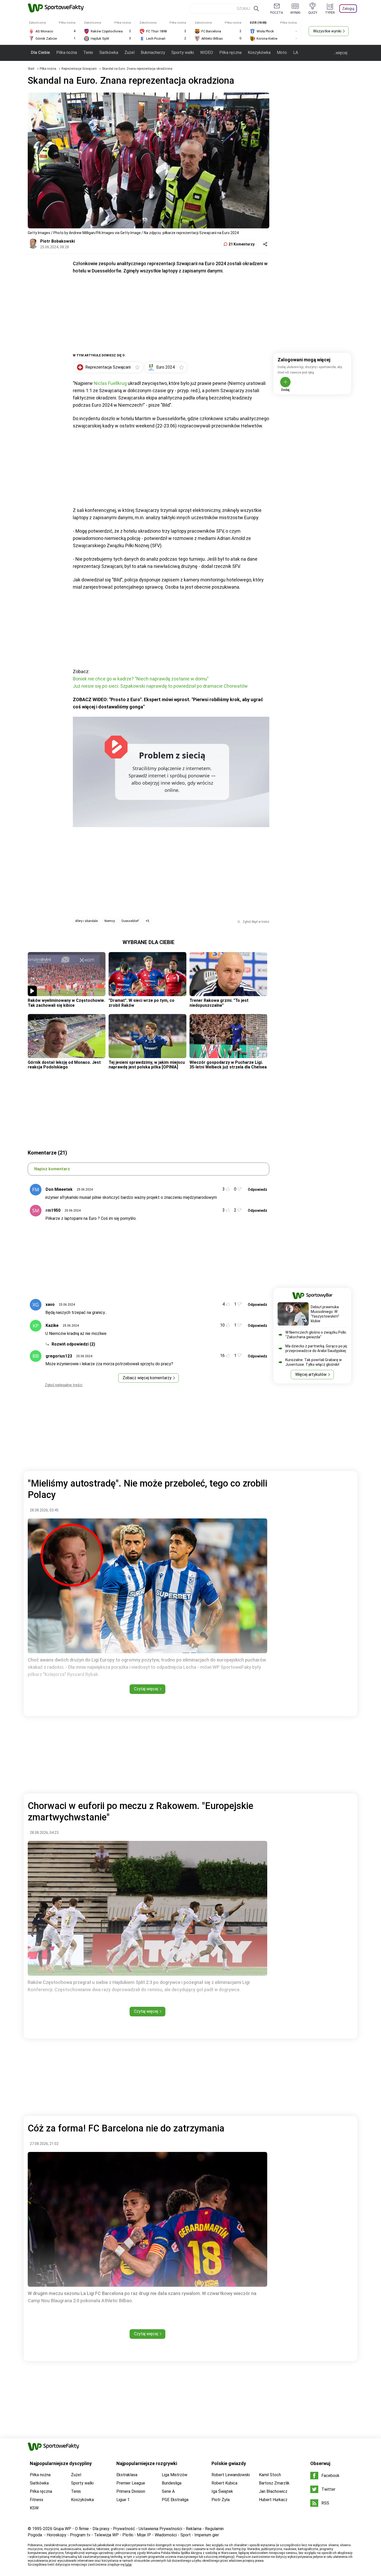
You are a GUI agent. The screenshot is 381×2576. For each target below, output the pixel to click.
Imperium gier (207, 2535)
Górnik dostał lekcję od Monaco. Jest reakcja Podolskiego (64, 1065)
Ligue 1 (123, 2500)
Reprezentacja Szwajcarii (79, 69)
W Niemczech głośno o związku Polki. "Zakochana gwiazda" (316, 1335)
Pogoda (35, 2535)
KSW (34, 2508)
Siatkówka (109, 52)
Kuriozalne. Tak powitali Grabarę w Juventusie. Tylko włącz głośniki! (314, 1362)
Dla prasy (101, 2529)
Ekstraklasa (127, 2475)
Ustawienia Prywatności (160, 2529)
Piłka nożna (67, 52)
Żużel (129, 52)
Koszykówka (259, 52)
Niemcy (110, 921)
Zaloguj (348, 9)
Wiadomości (166, 2535)
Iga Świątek (222, 2491)
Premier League (131, 2483)
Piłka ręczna (230, 52)
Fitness (37, 2500)
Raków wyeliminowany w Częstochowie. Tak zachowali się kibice (66, 1003)
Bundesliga (172, 2483)
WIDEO (207, 52)
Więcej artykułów (311, 1374)
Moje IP (144, 2535)
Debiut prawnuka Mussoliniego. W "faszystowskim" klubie (325, 1314)
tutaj (128, 2565)
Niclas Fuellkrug (110, 383)
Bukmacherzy (153, 52)
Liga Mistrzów (175, 2475)
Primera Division (131, 2491)
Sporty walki (183, 52)
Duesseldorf (130, 921)
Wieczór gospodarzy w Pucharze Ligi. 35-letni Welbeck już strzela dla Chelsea (228, 1065)
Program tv (80, 2535)
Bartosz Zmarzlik (274, 2483)
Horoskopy (57, 2535)
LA (296, 52)
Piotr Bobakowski (58, 241)
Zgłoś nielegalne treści (64, 1385)
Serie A (168, 2491)
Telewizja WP (106, 2535)
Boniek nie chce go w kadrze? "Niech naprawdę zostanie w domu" (141, 679)
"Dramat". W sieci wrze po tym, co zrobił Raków (142, 1003)
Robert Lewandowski (231, 2475)
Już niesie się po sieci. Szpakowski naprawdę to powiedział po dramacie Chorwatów (160, 686)
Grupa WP (62, 2529)
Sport (186, 2535)
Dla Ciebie (40, 52)
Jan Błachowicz (273, 2491)
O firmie (82, 2529)
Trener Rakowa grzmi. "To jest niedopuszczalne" (219, 1003)
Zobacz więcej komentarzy (147, 1378)
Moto (282, 52)
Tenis (88, 52)
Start (31, 69)
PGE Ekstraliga (175, 2500)
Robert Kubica (224, 2483)
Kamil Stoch (270, 2475)
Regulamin (214, 2529)
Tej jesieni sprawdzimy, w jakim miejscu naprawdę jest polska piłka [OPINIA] (147, 1065)
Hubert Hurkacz (273, 2500)
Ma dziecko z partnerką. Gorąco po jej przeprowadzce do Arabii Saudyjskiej (316, 1348)
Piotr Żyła (221, 2500)
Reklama (194, 2529)
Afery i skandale (86, 921)
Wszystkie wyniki (327, 31)
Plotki (128, 2535)
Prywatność (124, 2529)
